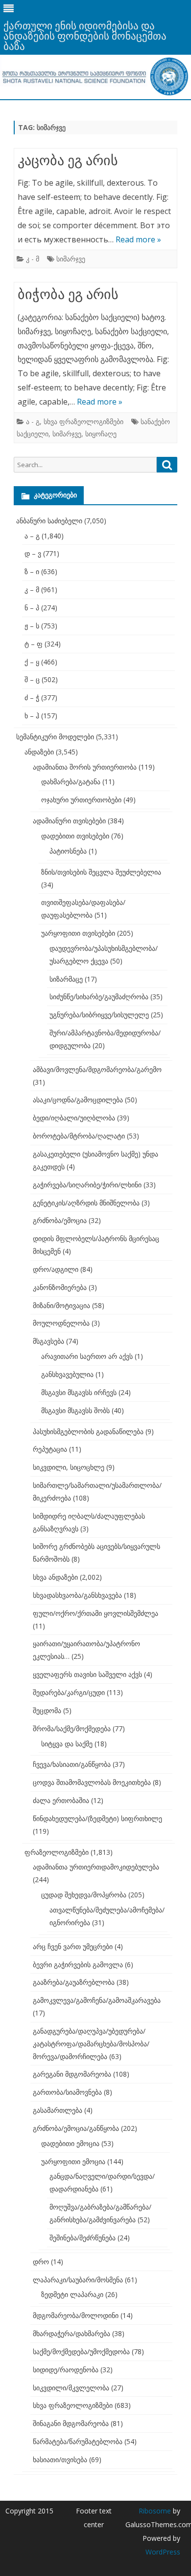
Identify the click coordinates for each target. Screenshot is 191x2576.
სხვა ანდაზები (55, 1577)
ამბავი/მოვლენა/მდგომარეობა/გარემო (97, 1069)
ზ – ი (32, 571)
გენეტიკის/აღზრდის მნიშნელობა (86, 1203)
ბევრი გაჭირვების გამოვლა (78, 1964)
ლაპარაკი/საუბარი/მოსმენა (78, 2280)
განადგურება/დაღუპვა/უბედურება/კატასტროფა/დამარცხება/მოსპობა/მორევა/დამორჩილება (91, 2044)
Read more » (138, 239)
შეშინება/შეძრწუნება (83, 2238)
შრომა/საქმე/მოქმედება (72, 1728)
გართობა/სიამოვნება (67, 2092)
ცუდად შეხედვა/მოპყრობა (84, 1895)
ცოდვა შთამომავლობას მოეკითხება (92, 1782)
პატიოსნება (68, 851)
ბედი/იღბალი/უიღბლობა (74, 1118)
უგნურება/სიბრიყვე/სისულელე (99, 1015)
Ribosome (155, 2511)
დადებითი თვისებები (75, 836)
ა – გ (32, 536)
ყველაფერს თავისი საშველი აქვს (87, 1674)
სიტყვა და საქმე (67, 1744)
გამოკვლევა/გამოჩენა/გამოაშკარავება (97, 2000)
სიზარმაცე (66, 979)
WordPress (163, 2552)
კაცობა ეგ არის (68, 160)
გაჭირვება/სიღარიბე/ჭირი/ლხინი (87, 1185)
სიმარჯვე (71, 259)
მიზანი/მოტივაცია (61, 1305)
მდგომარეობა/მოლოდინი (76, 2315)
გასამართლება (58, 2110)
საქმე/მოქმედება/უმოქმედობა (81, 2351)
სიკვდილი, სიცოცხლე (69, 1467)
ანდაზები (39, 752)
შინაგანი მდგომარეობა (71, 2423)
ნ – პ (32, 608)
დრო (41, 2262)
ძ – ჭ (32, 698)
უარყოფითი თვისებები (78, 933)
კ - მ (33, 259)
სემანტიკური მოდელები (55, 737)
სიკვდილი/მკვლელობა (71, 2388)
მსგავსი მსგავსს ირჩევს (79, 1392)
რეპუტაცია (50, 1449)
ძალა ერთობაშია (61, 1800)
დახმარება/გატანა (71, 782)
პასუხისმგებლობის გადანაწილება (88, 1431)
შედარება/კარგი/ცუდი (69, 1692)
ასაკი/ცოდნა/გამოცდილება (78, 1100)
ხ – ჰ (32, 716)
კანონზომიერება (60, 1287)
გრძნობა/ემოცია (60, 1220)
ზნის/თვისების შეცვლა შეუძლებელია (101, 872)
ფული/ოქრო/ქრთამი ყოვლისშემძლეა (95, 1613)
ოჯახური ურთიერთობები (81, 800)
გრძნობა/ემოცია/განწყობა (76, 2128)
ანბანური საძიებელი (49, 521)
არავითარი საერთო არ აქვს (87, 1356)
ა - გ (33, 421)
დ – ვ (33, 553)
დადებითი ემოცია (70, 2143)
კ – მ (32, 590)
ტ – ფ (34, 644)
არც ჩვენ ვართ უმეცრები (73, 1946)
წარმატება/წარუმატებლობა (78, 2441)
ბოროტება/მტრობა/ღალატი (79, 1136)
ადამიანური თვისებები (69, 821)
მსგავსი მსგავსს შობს (75, 1410)
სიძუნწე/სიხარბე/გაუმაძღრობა (99, 997)
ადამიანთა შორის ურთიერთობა (85, 767)
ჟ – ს (32, 626)
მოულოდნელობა (61, 1323)
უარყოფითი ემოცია (73, 2161)
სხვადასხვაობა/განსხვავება (77, 1595)
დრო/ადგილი (56, 1269)
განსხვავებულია (67, 1374)
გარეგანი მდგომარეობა (72, 2074)
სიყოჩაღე (101, 434)
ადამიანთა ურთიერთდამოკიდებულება (96, 1867)
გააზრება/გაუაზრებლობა (74, 1982)
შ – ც (32, 679)
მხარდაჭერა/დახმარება (72, 2333)
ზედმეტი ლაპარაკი (72, 2294)
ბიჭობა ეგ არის (68, 294)
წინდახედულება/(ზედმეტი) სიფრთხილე (97, 1818)
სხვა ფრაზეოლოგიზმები (84, 421)
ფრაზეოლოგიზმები (57, 1852)
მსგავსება (48, 1341)
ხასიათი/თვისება (60, 2459)
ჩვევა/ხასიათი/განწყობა (72, 1764)
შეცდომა (47, 1710)
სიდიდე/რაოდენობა (66, 2370)
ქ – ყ (32, 662)
